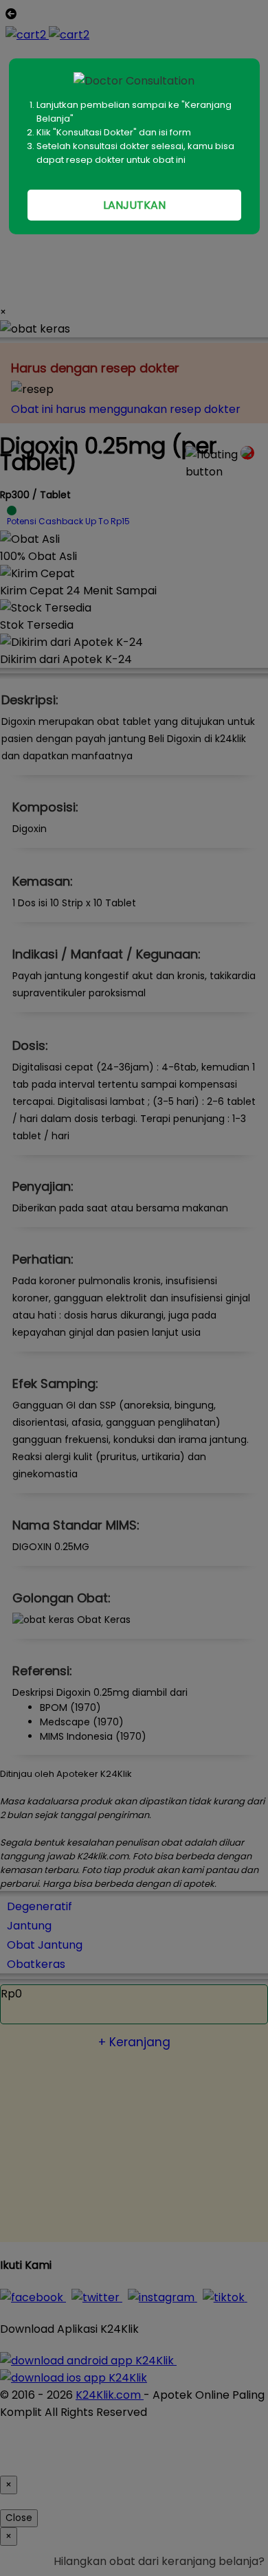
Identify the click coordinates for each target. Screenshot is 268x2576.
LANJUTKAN (134, 205)
